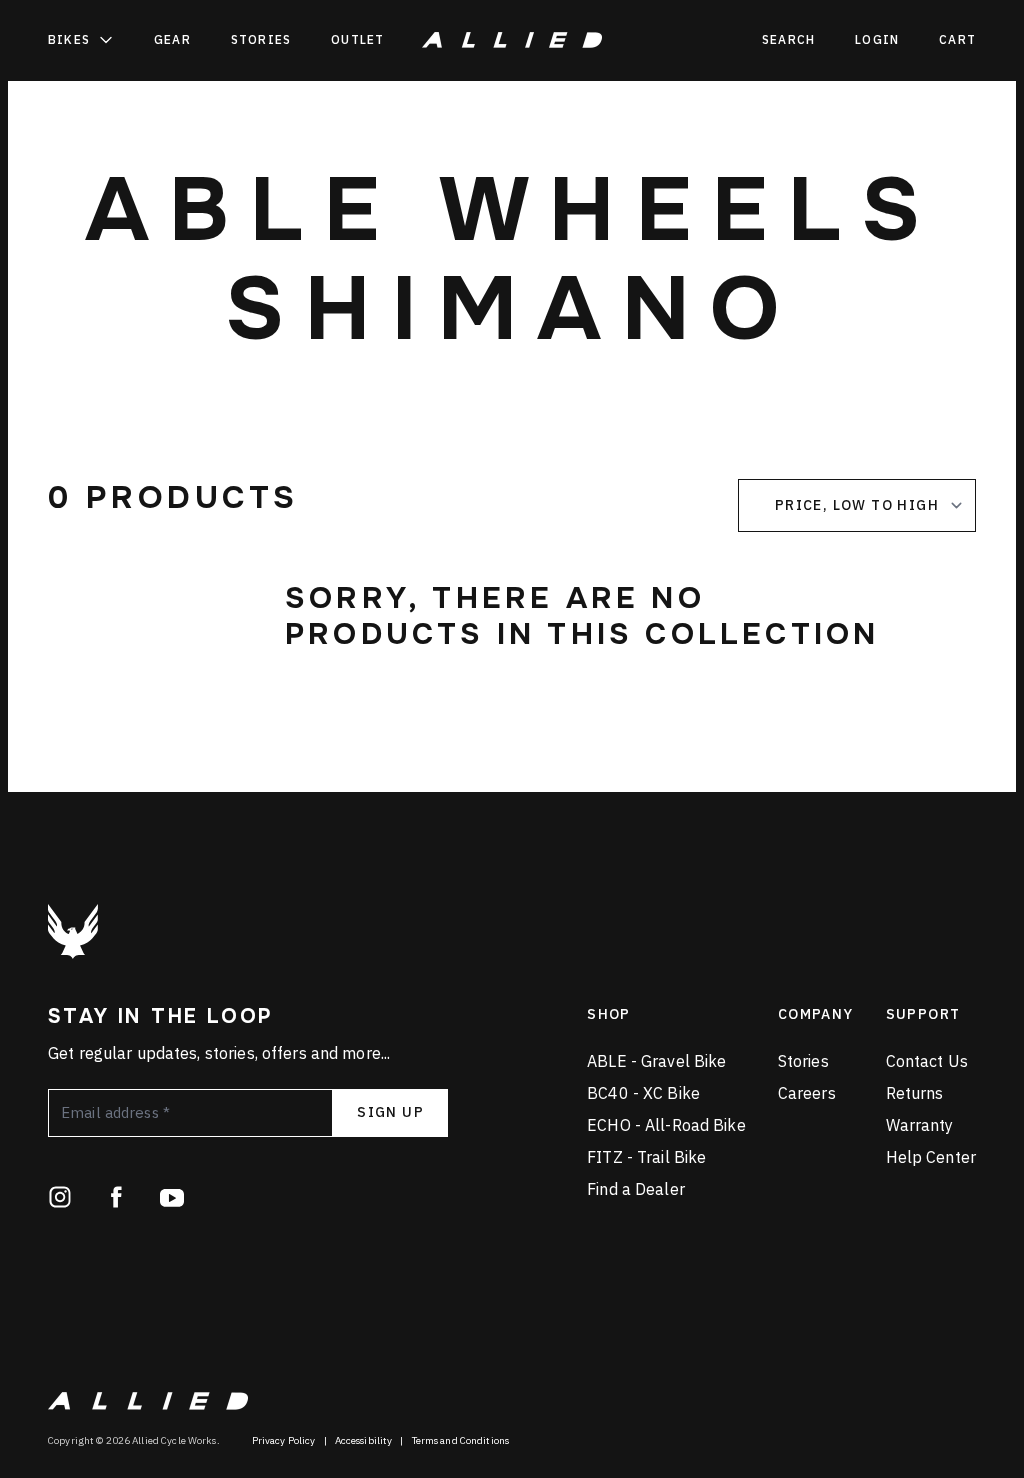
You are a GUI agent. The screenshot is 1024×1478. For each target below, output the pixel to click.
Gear (172, 39)
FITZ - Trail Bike (646, 1157)
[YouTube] (172, 1197)
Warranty (920, 1125)
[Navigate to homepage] (512, 40)
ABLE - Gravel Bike (656, 1061)
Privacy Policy (284, 1440)
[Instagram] (60, 1197)
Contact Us (927, 1061)
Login (877, 39)
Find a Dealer (636, 1189)
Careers (807, 1093)
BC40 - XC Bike (643, 1093)
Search (788, 39)
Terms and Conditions (461, 1440)
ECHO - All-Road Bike (666, 1125)
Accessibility (364, 1440)
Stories (261, 39)
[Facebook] (116, 1197)
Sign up (390, 1112)
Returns (915, 1093)
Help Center (931, 1157)
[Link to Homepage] (73, 931)
